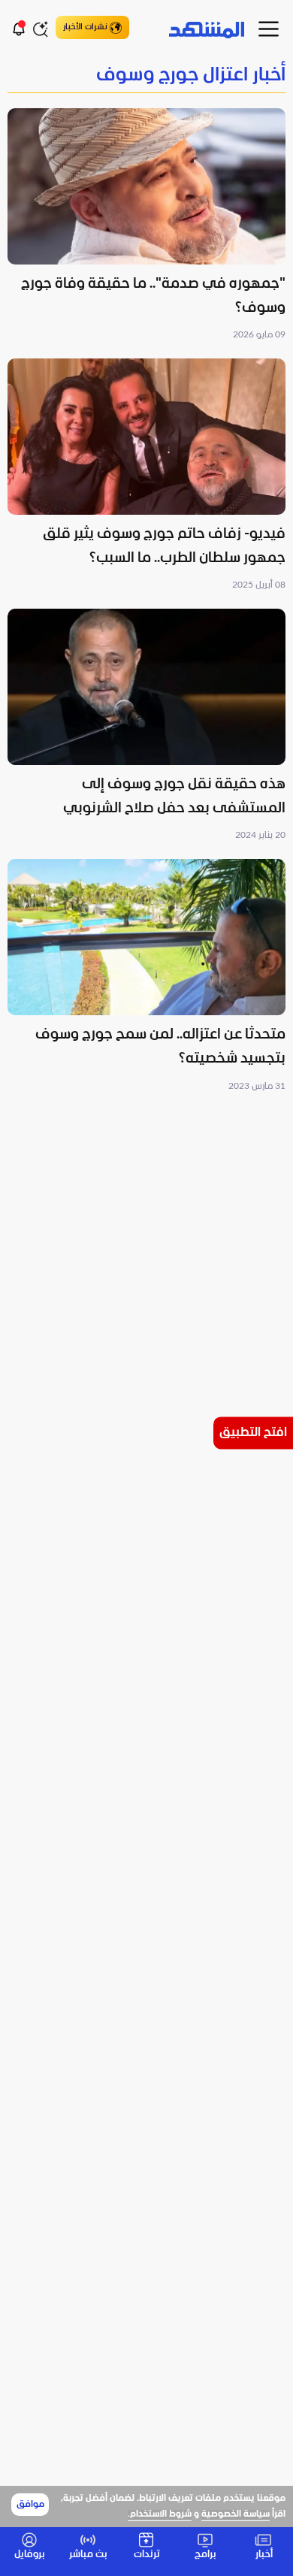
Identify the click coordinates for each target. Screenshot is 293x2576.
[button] (146, 226)
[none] (146, 76)
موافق (30, 2505)
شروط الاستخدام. (160, 2514)
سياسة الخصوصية (236, 2514)
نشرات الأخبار (85, 27)
